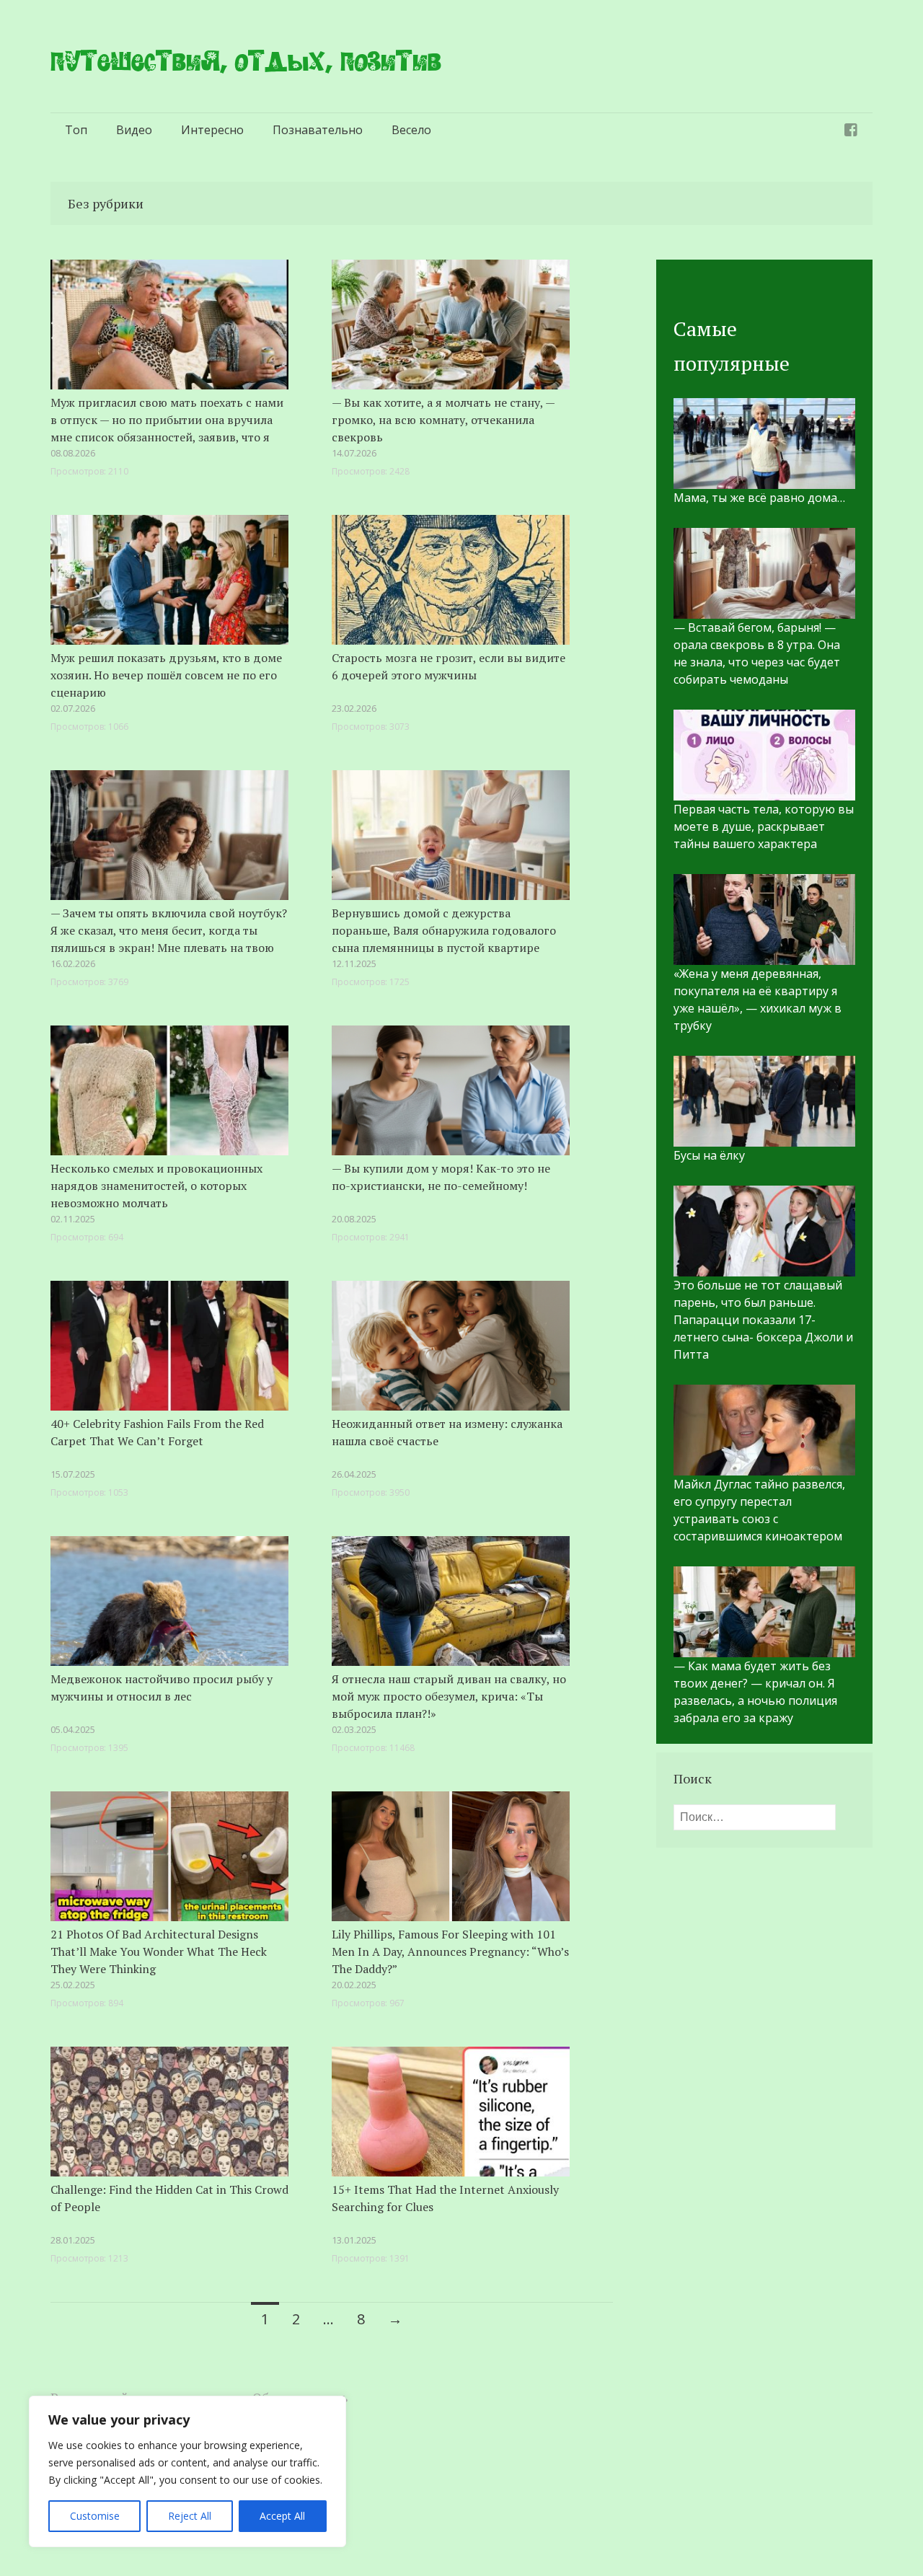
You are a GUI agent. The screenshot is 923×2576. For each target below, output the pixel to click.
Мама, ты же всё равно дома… (759, 498)
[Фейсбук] (851, 130)
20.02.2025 (354, 1985)
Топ (76, 130)
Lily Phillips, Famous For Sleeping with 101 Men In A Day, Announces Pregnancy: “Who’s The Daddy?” (450, 1951)
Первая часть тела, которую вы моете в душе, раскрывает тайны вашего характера (764, 826)
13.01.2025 (354, 2240)
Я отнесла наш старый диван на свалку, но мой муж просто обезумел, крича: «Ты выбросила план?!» (449, 1696)
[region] (187, 2471)
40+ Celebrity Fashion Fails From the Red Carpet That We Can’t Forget (157, 1432)
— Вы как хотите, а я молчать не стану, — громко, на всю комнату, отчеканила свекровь (443, 420)
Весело (411, 130)
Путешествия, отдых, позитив (246, 61)
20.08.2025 (354, 1219)
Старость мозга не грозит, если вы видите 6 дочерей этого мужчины (449, 666)
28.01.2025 (73, 2240)
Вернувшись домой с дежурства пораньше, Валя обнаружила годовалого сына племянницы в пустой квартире (444, 930)
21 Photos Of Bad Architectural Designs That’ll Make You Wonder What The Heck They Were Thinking (159, 1951)
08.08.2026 (73, 453)
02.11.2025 (73, 1219)
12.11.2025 (354, 963)
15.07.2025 (73, 1474)
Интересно (212, 130)
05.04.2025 (73, 1729)
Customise (95, 2516)
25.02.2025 (73, 1985)
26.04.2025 (354, 1474)
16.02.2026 (73, 963)
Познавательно (318, 130)
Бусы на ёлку (709, 1155)
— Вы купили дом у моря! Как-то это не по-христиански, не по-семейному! (441, 1177)
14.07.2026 (354, 453)
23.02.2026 (354, 708)
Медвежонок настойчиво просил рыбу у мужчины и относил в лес (162, 1688)
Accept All (282, 2516)
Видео (134, 130)
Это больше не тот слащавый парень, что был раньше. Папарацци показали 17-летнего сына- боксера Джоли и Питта (763, 1320)
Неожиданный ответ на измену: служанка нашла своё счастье (447, 1432)
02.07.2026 (73, 708)
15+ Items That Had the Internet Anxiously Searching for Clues (445, 2198)
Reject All (190, 2516)
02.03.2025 (354, 1729)
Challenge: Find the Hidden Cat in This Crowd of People (169, 2198)
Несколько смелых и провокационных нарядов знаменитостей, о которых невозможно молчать (156, 1186)
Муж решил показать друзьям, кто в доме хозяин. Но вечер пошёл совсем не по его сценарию (166, 675)
